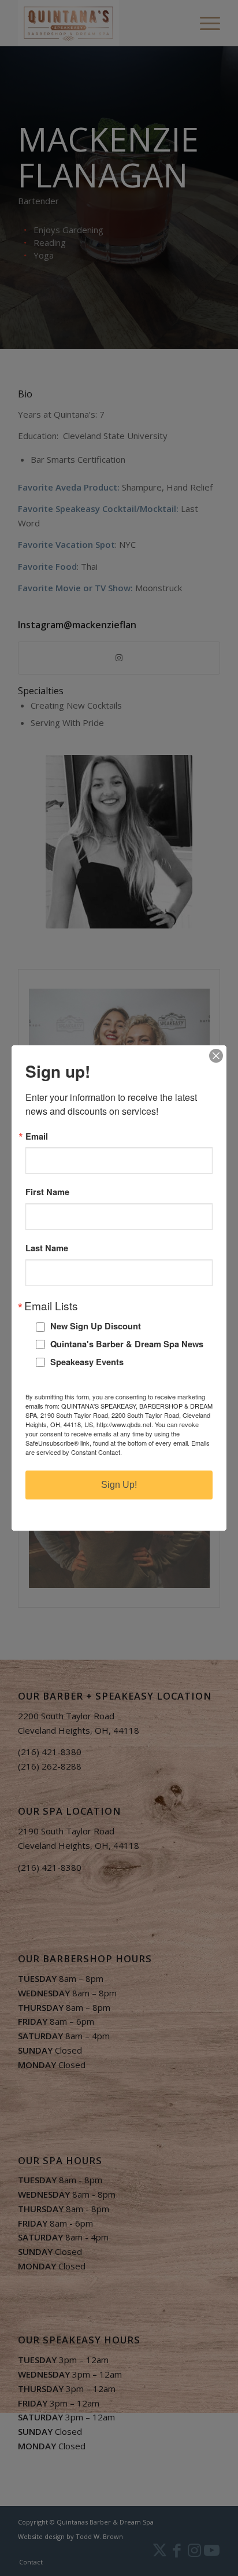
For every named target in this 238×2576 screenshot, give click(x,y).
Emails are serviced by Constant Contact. (118, 1447)
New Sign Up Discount (96, 1326)
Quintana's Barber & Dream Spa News (127, 1344)
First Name (47, 1192)
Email (37, 1136)
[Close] (216, 1056)
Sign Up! (119, 1485)
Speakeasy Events (87, 1362)
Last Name (47, 1248)
